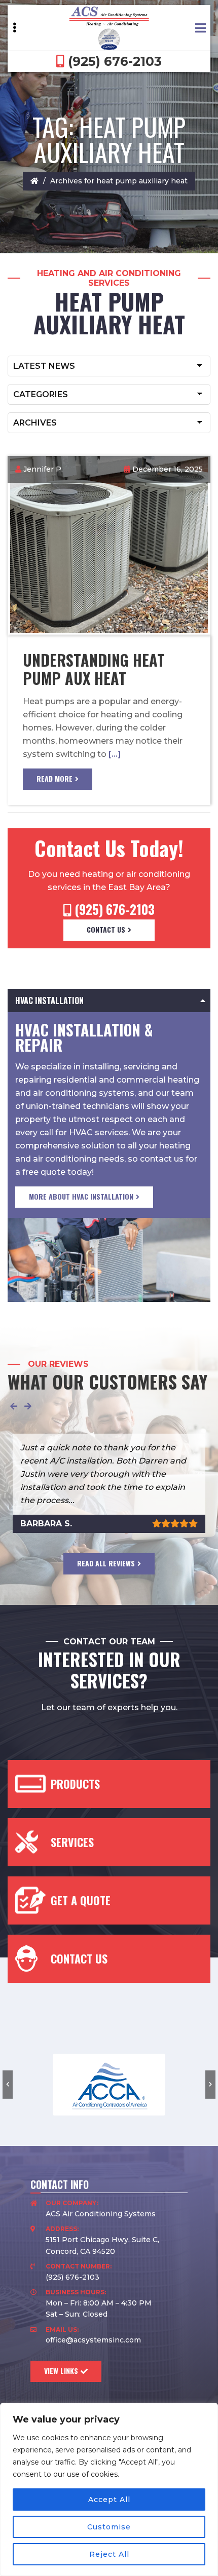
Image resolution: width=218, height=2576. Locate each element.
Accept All (109, 2500)
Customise (109, 2527)
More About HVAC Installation (81, 1196)
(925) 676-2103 (113, 61)
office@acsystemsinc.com (93, 2340)
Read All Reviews (106, 1563)
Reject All (109, 2554)
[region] (109, 2489)
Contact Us (106, 929)
